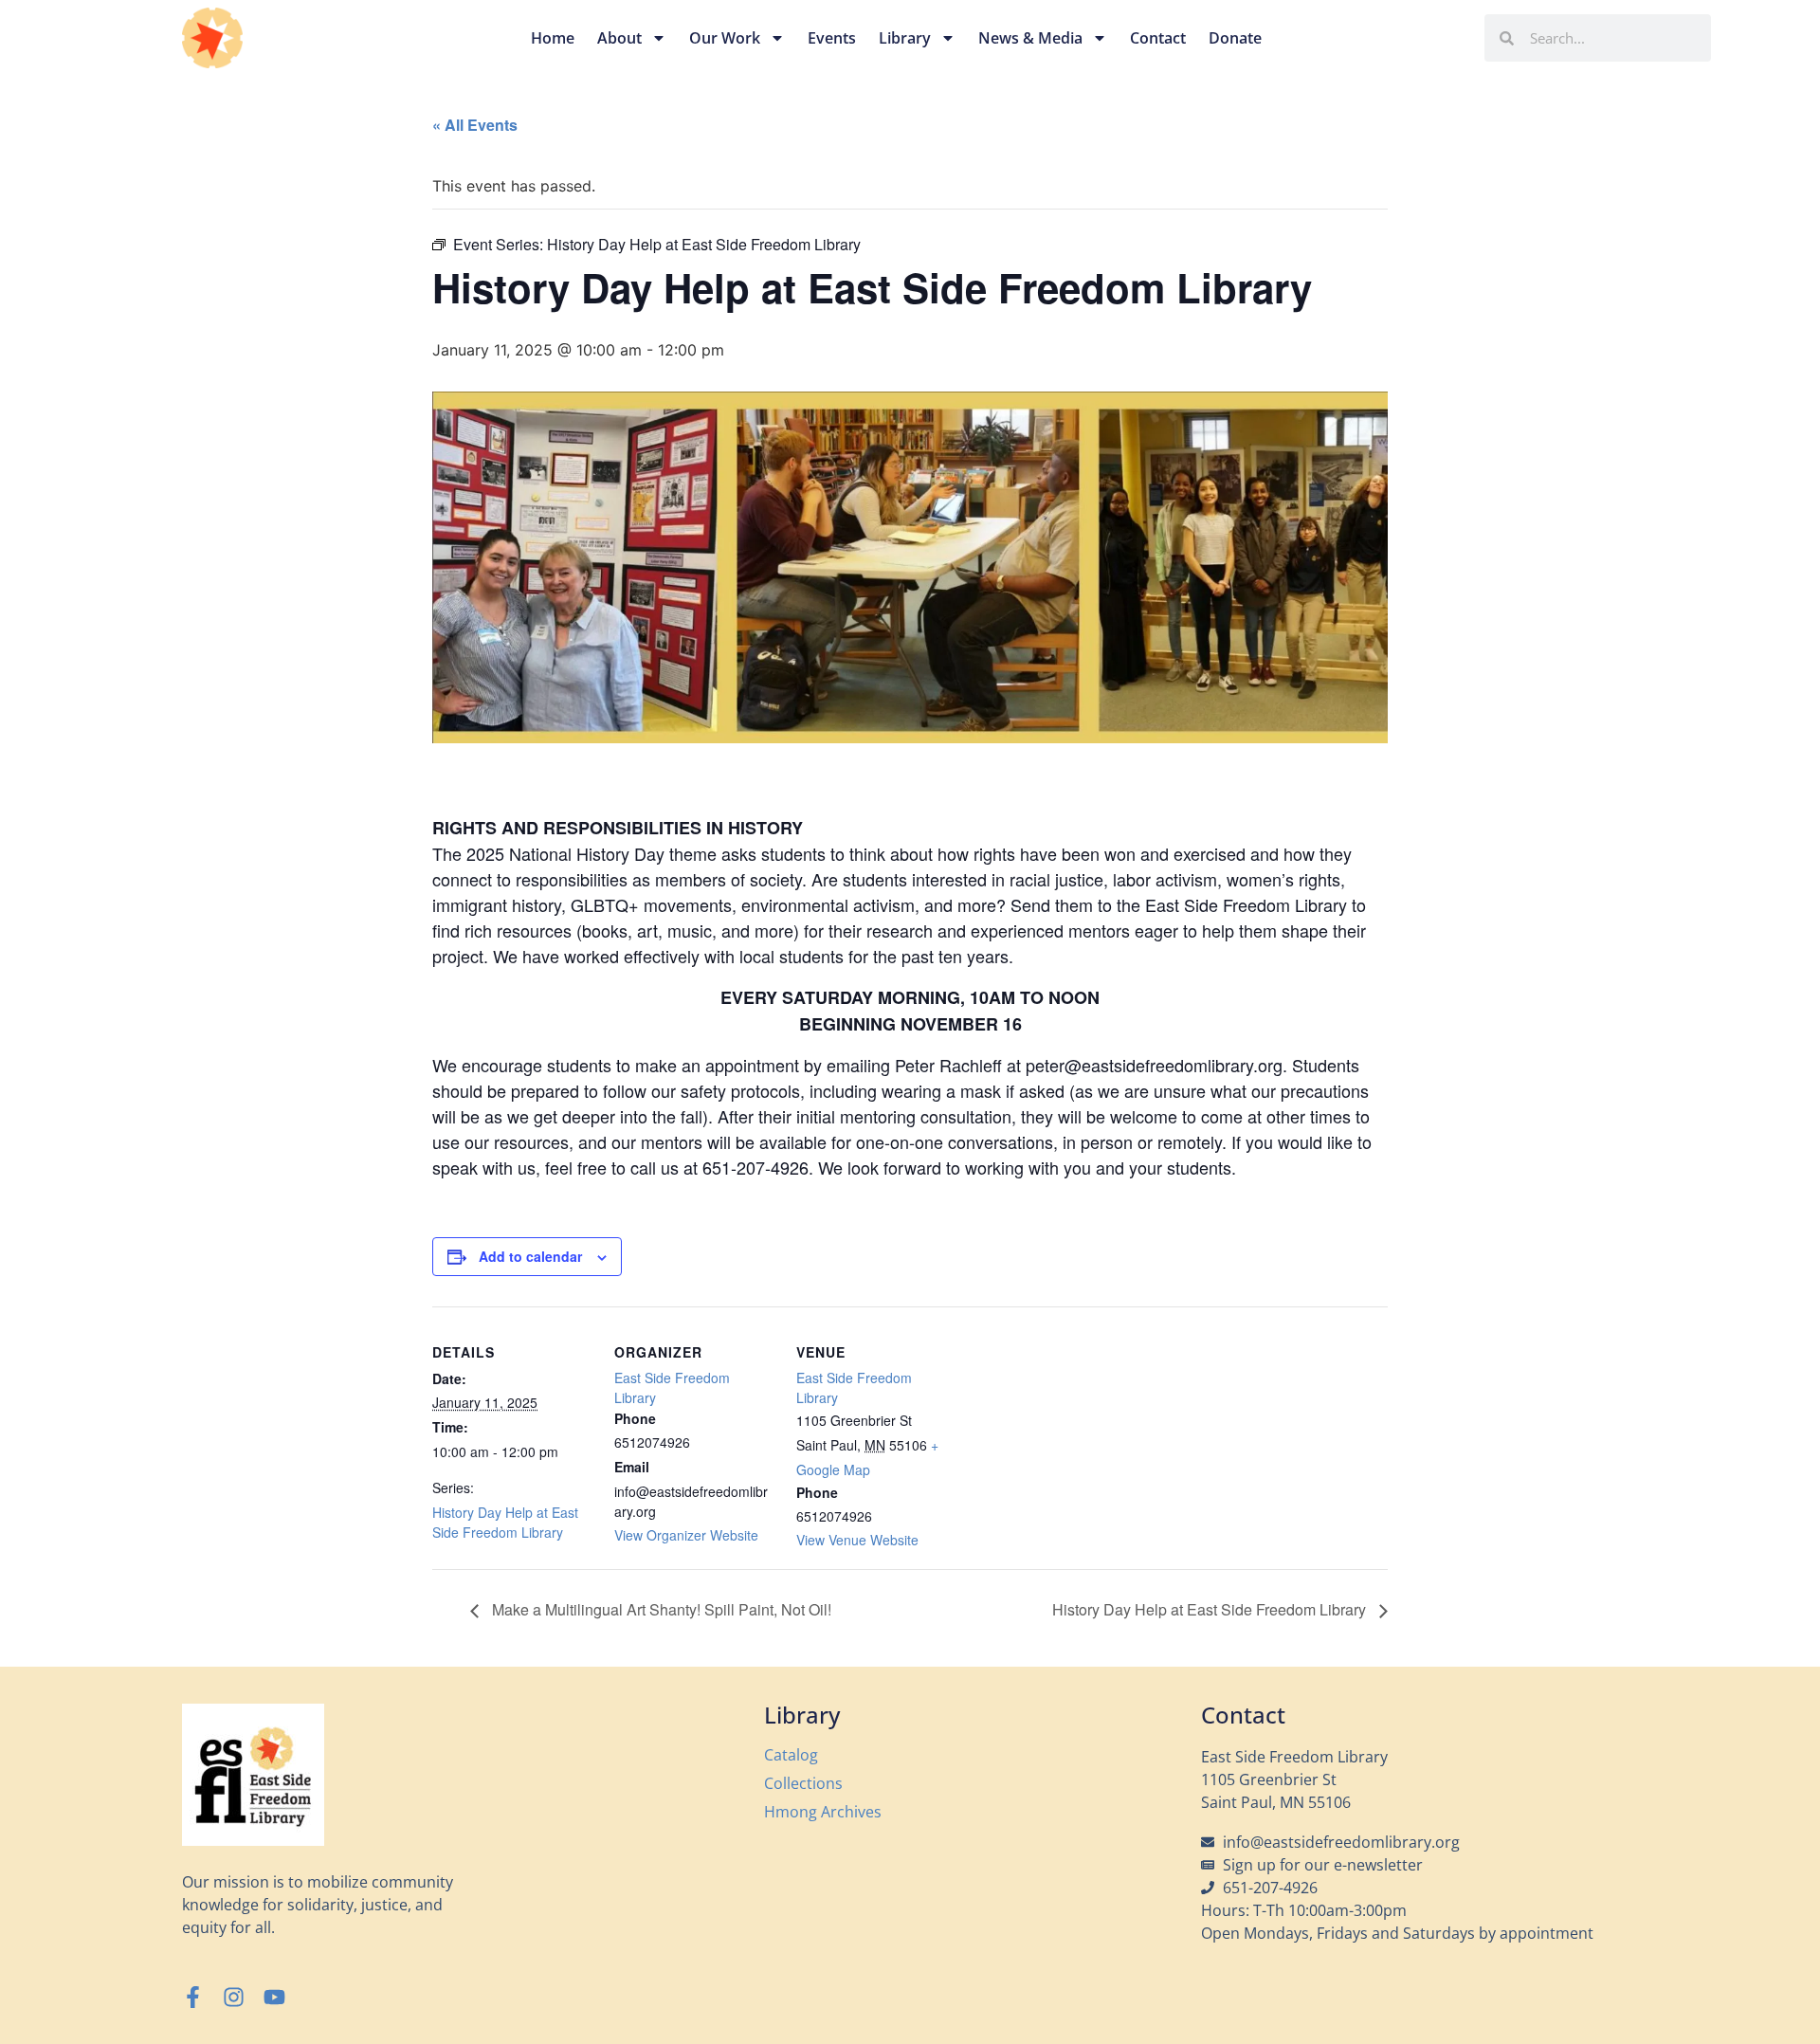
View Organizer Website (686, 1535)
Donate (1235, 38)
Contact (1158, 38)
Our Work (725, 38)
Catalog (791, 1755)
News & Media (1030, 38)
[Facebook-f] (193, 1997)
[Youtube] (274, 1997)
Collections (803, 1783)
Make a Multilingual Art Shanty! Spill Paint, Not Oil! (660, 1609)
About (619, 38)
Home (553, 38)
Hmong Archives (823, 1812)
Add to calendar (530, 1256)
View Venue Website (857, 1540)
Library (905, 38)
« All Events (475, 125)
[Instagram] (234, 1997)
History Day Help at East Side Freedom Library (505, 1522)
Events (832, 38)
